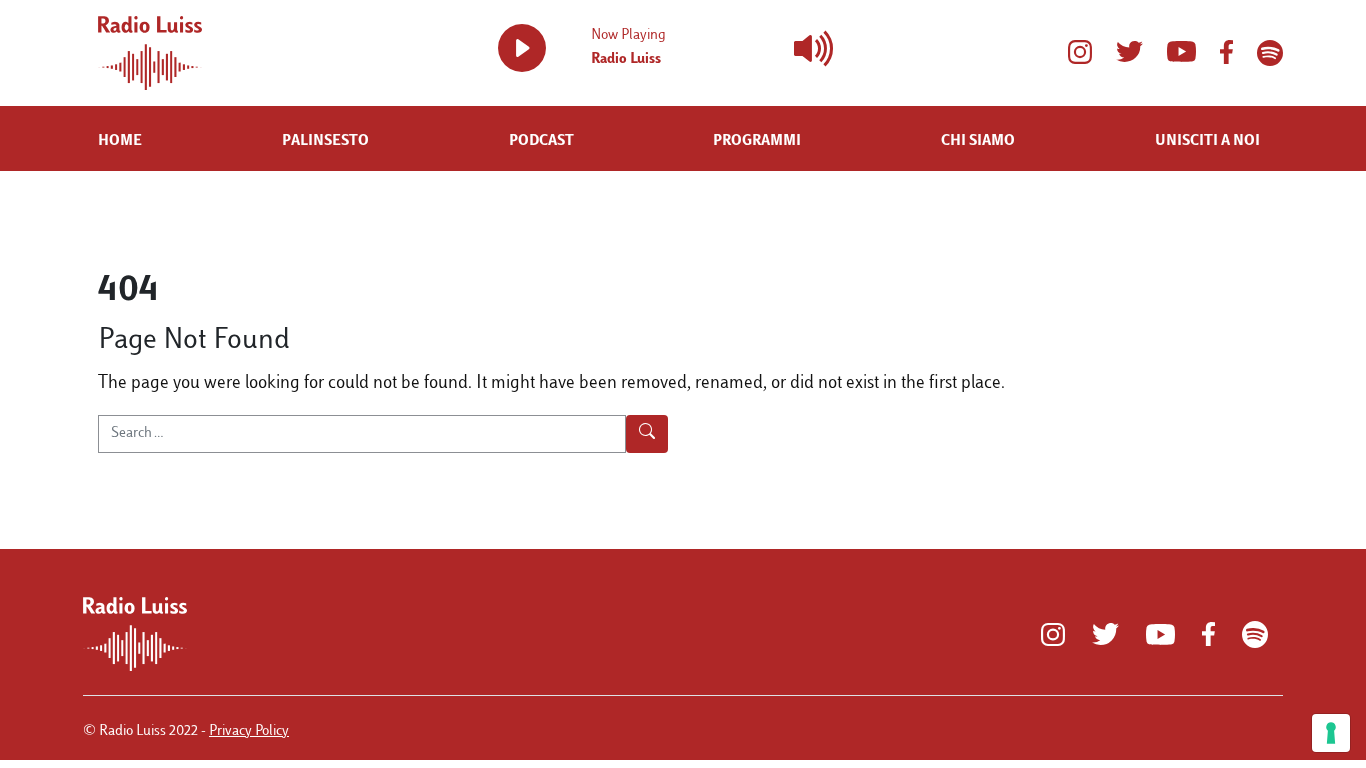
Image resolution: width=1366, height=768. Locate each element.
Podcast (541, 141)
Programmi (757, 141)
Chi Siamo (978, 141)
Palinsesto (325, 141)
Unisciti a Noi (1207, 141)
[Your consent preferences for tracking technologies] (1331, 733)
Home (120, 141)
